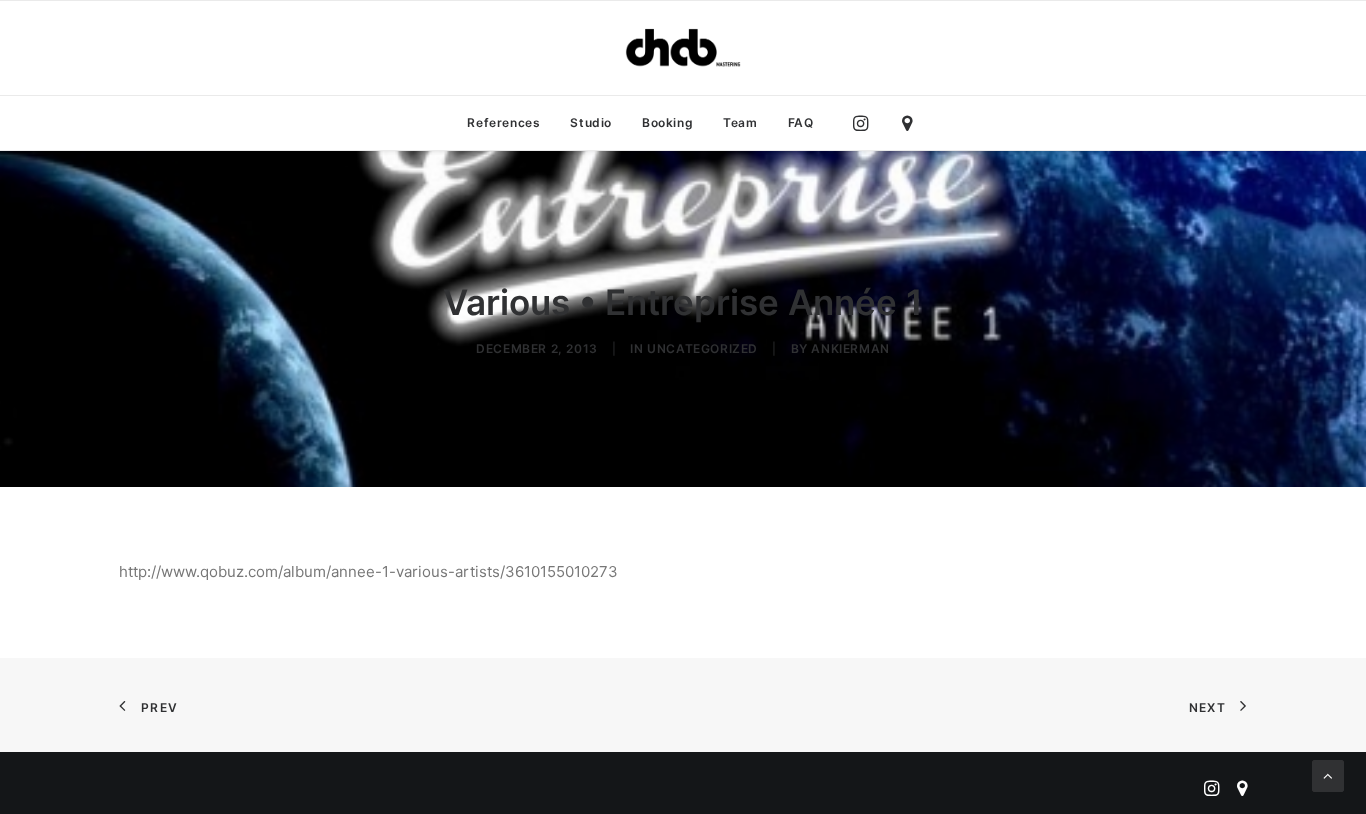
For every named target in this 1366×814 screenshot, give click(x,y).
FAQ (801, 122)
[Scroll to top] (1328, 774)
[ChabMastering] (683, 48)
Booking (667, 122)
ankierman (850, 348)
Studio (591, 122)
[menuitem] (503, 123)
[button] (865, 123)
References (503, 122)
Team (740, 122)
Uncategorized (702, 348)
